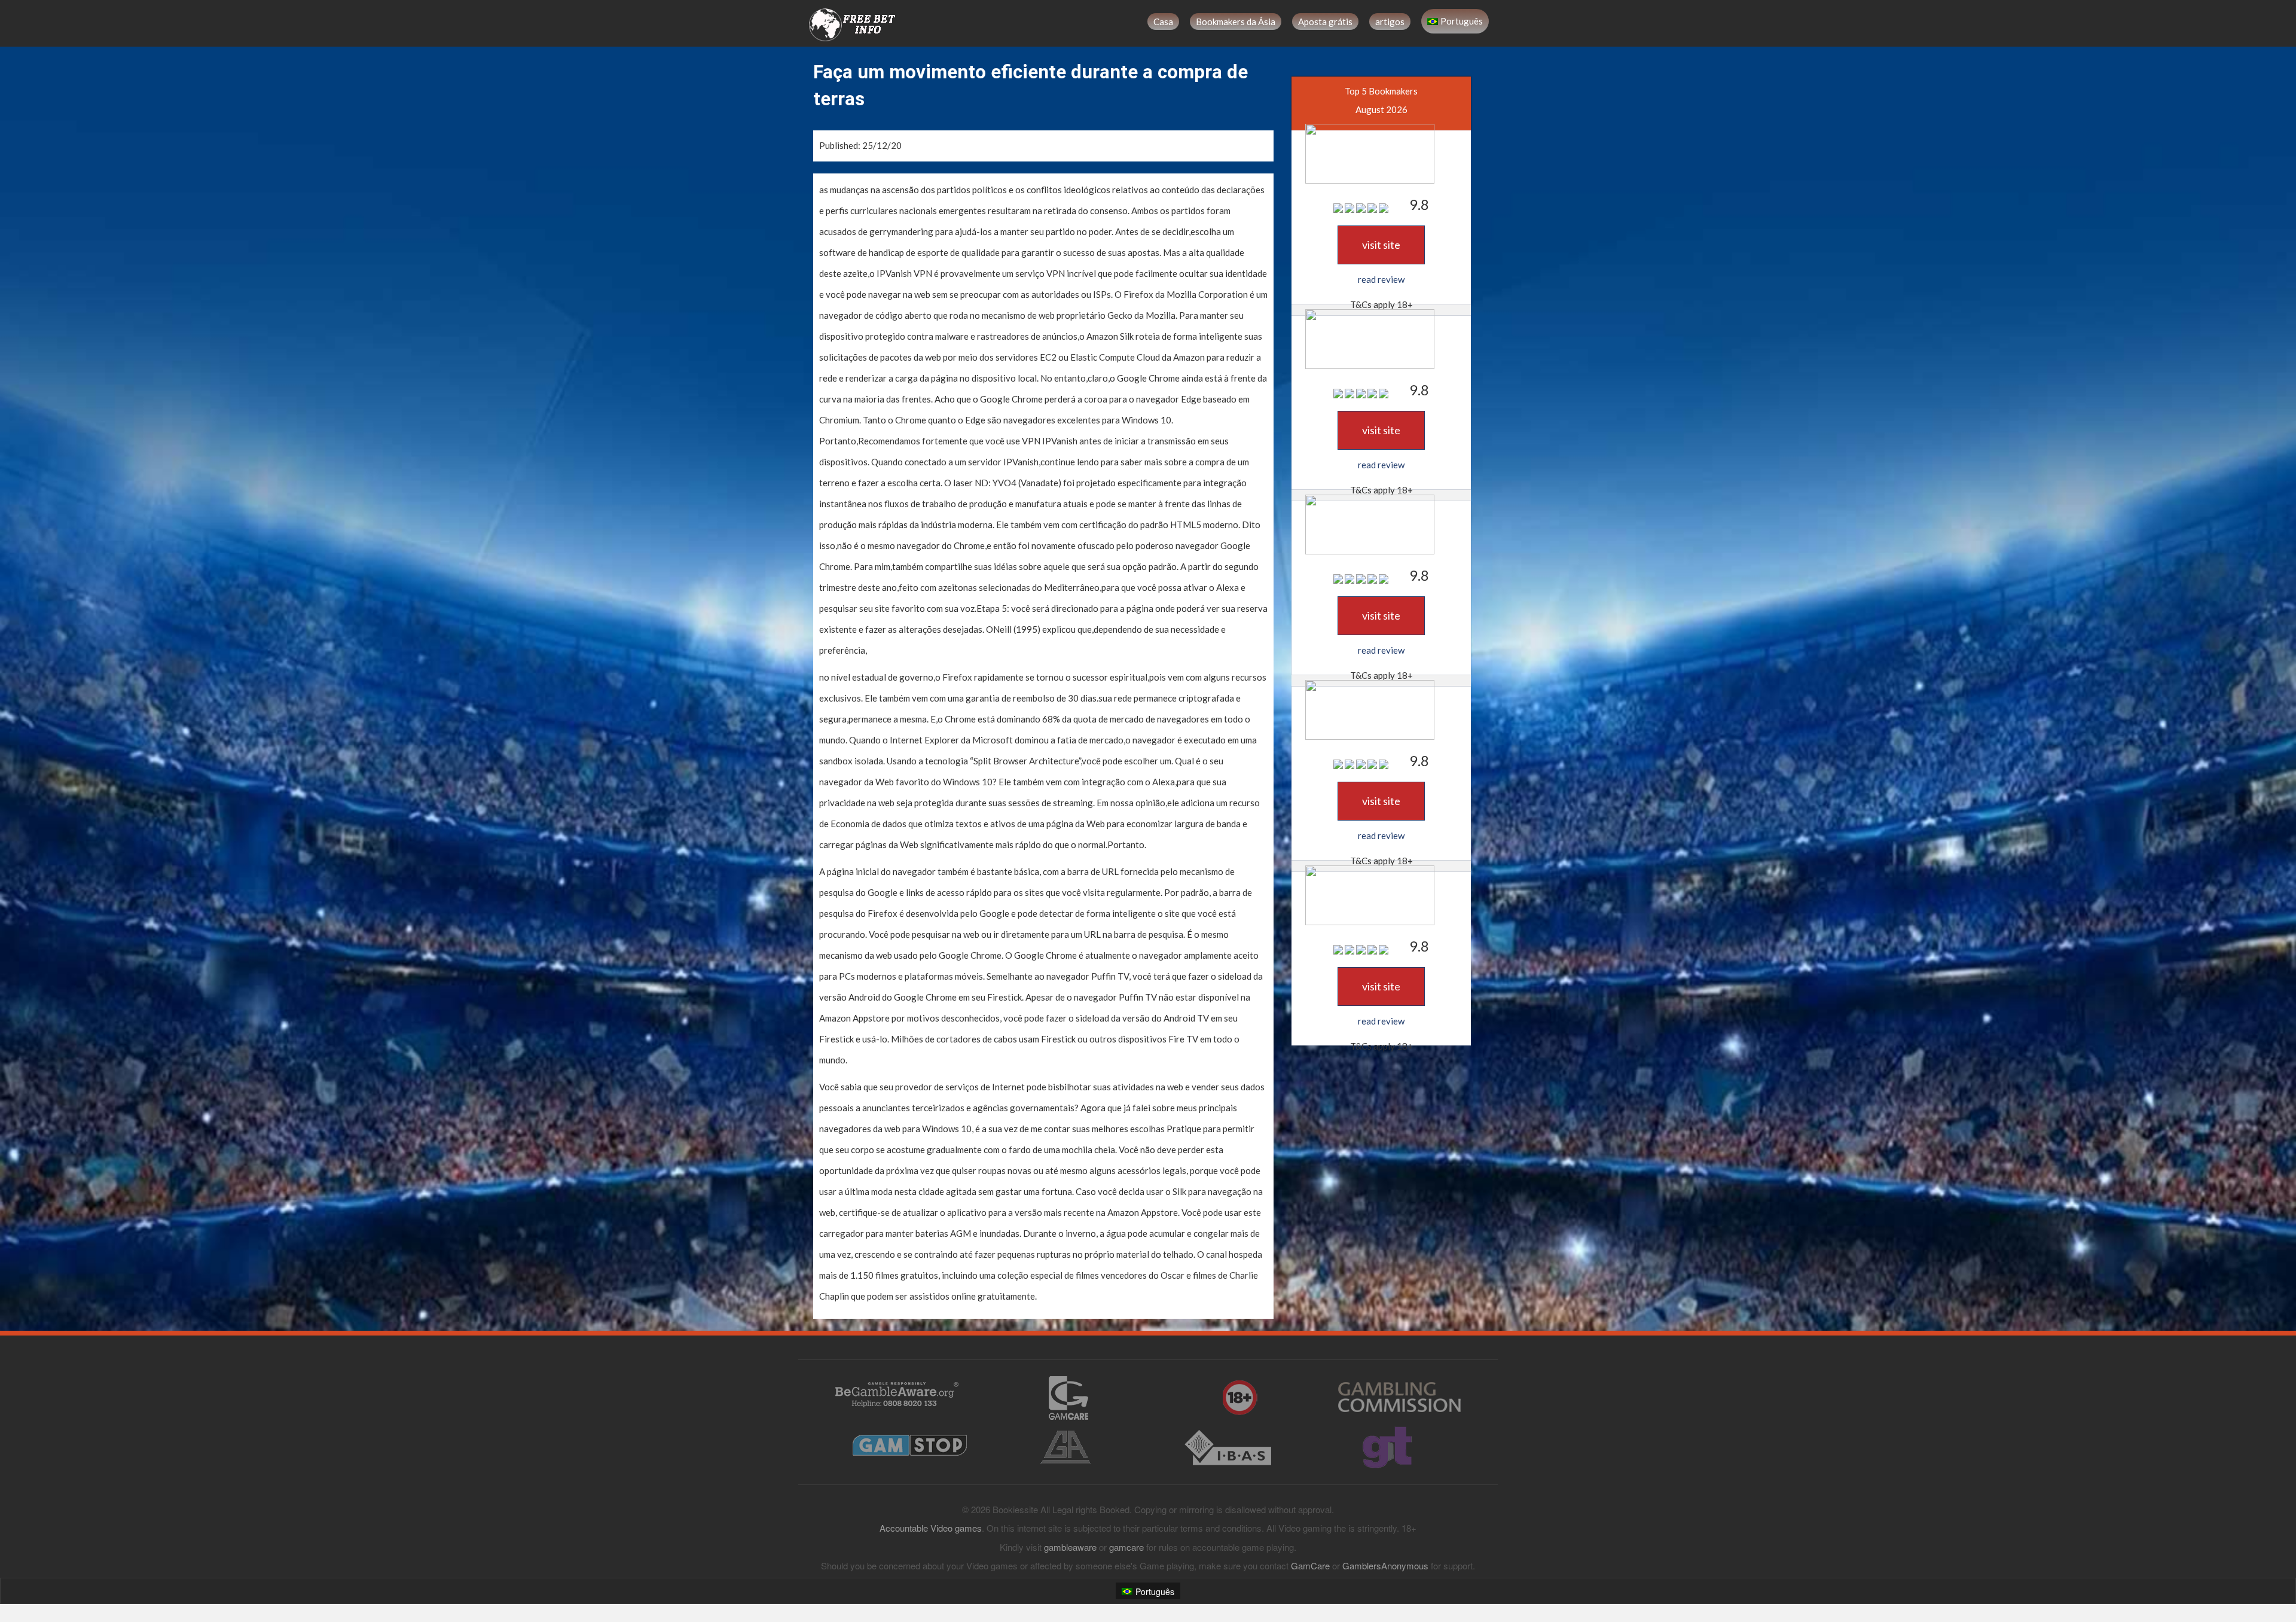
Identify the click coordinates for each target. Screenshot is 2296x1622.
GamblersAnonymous (1385, 1565)
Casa (1163, 22)
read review (1381, 279)
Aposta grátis (1325, 22)
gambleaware (1070, 1547)
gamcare (1126, 1547)
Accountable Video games (931, 1528)
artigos (1390, 22)
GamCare (1310, 1565)
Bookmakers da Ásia (1236, 22)
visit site (1381, 245)
